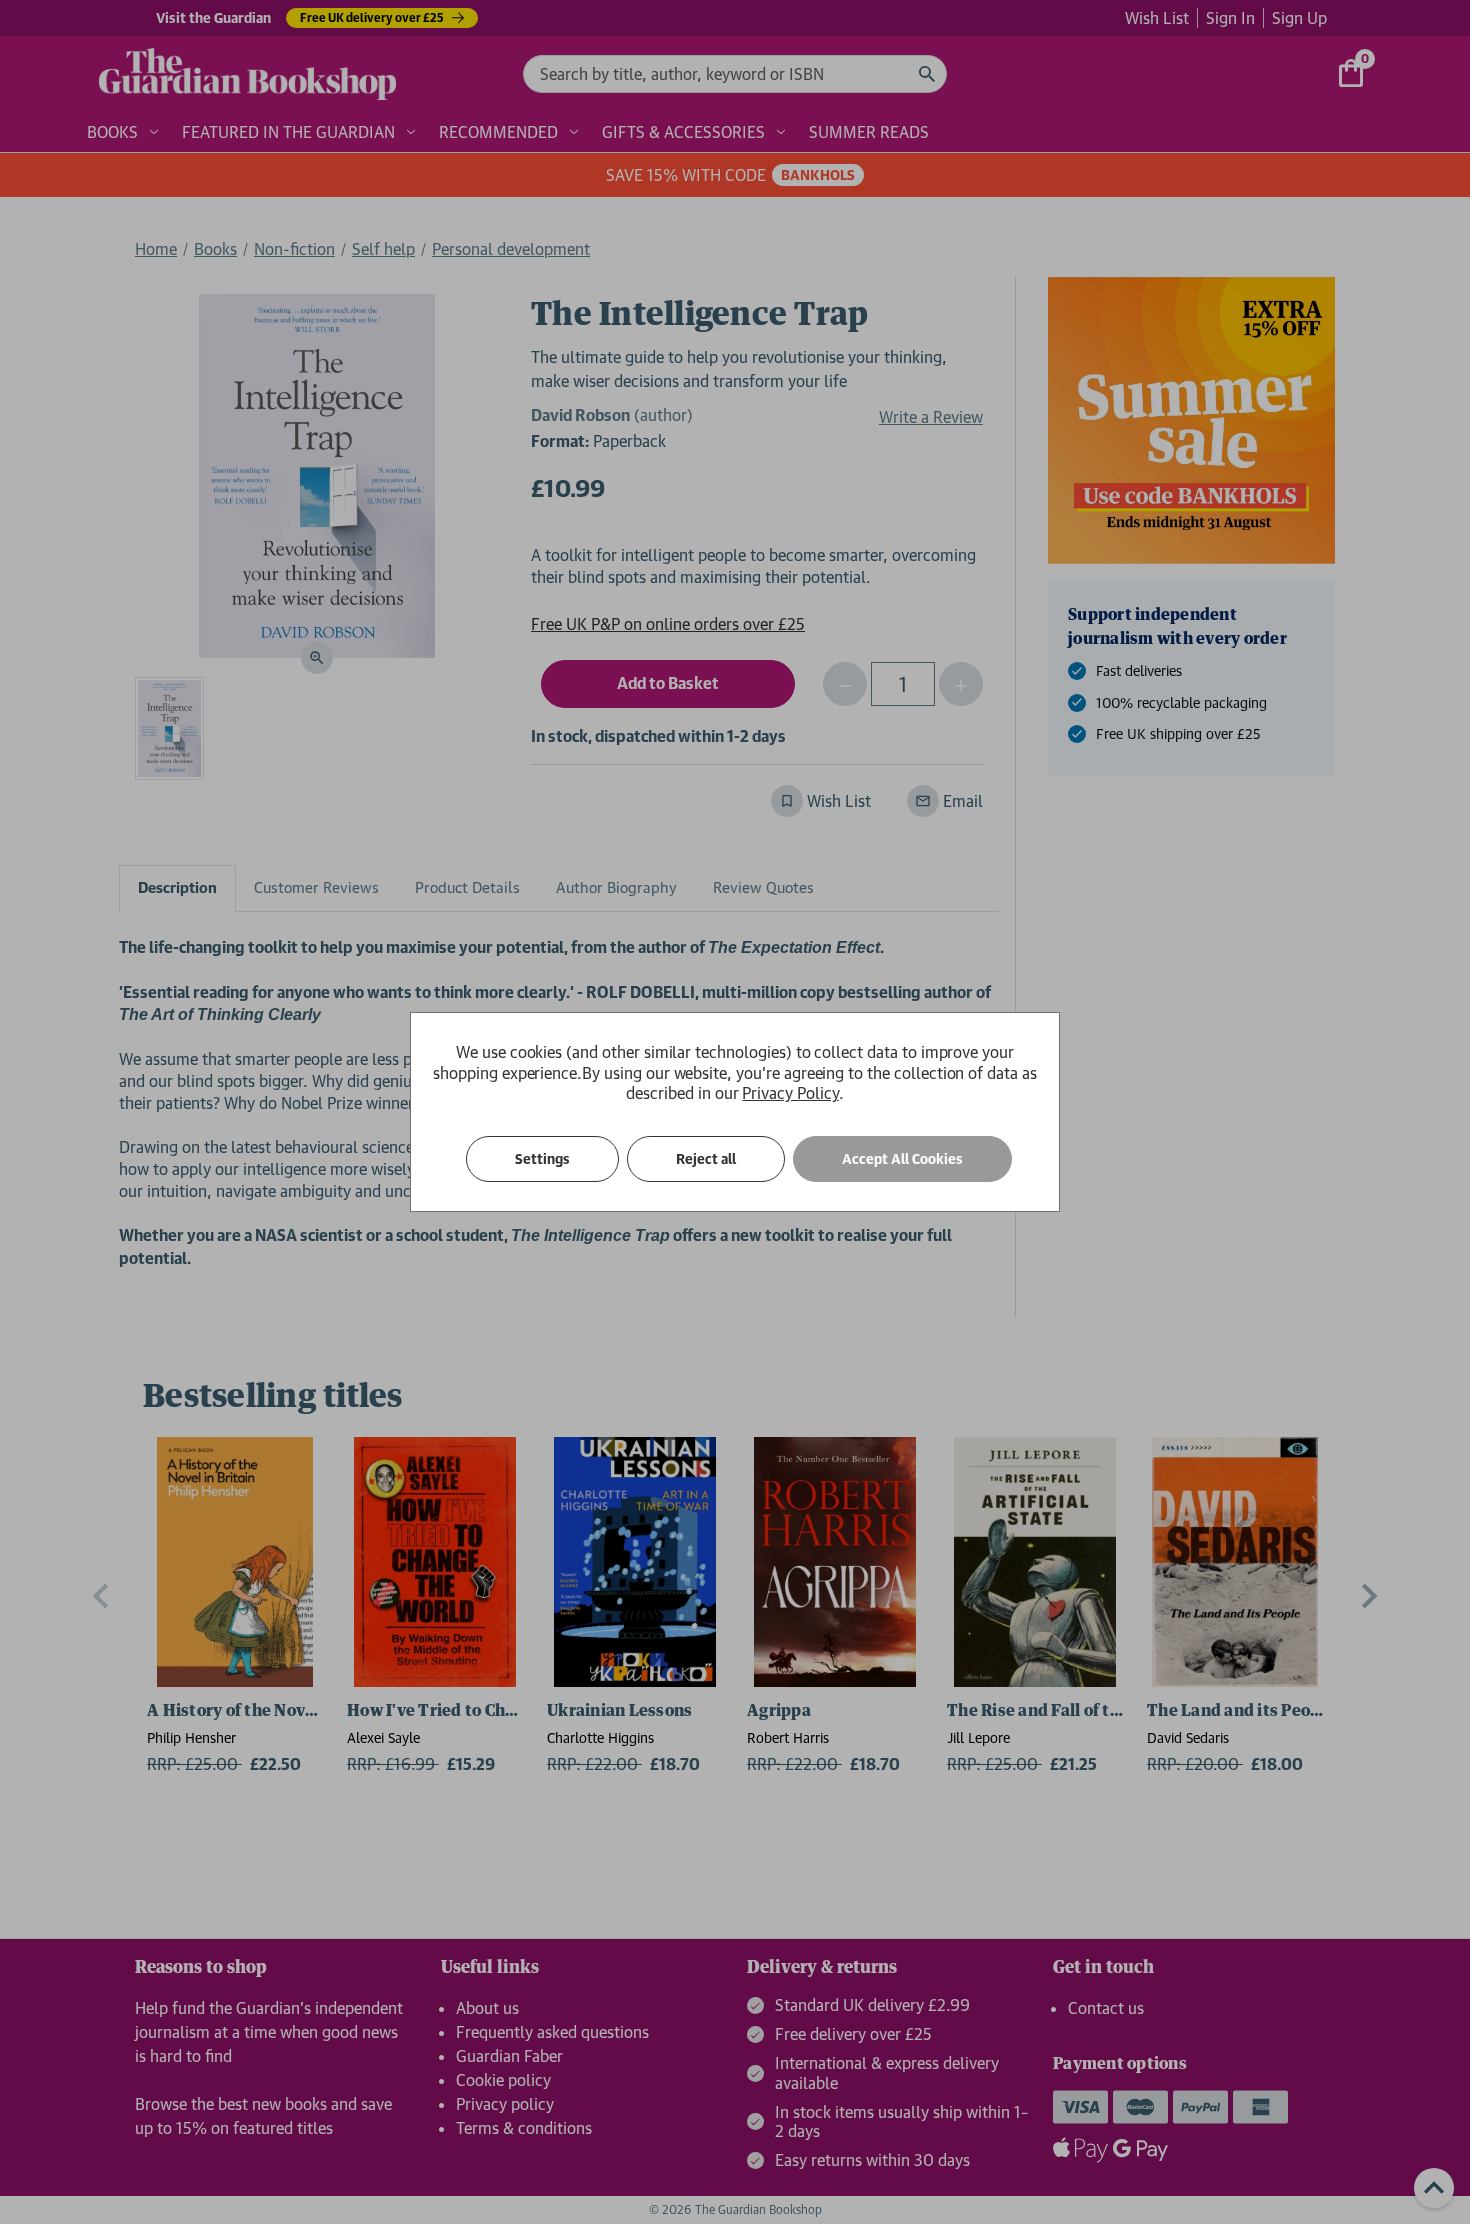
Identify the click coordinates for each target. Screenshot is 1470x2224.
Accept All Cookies (902, 1159)
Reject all (706, 1159)
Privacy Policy (790, 1093)
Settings (542, 1159)
